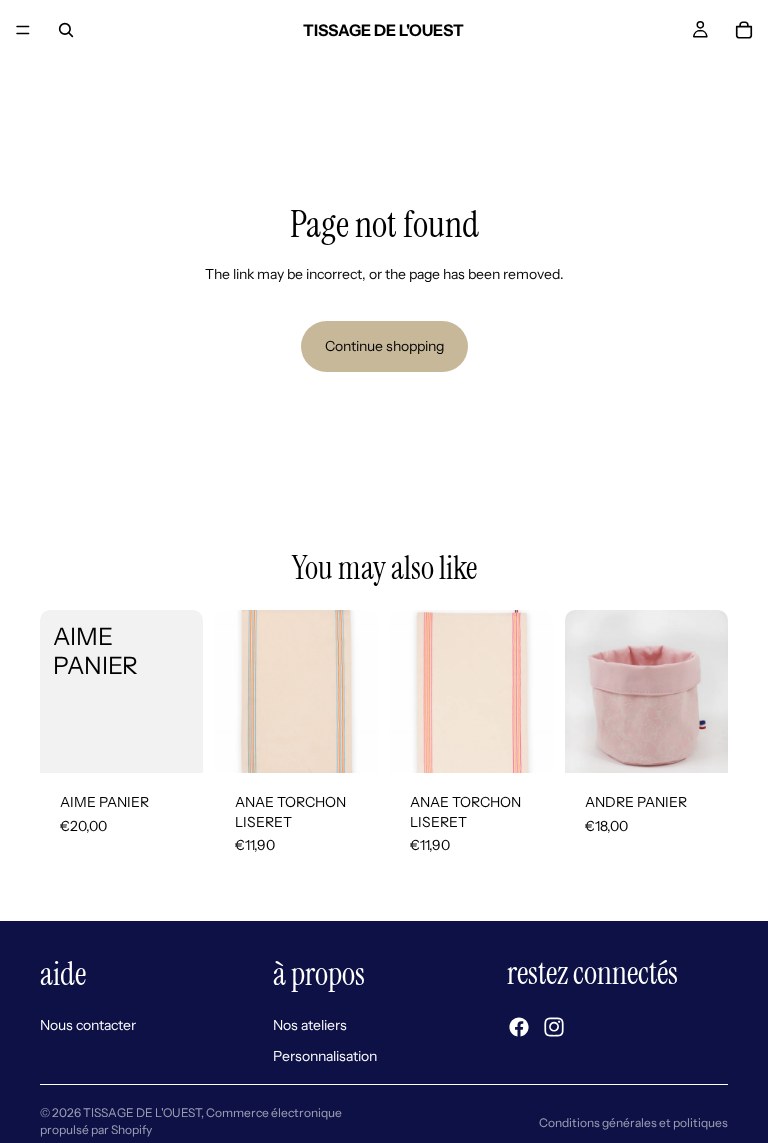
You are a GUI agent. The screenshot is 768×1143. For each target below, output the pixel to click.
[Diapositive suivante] (531, 691)
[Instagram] (554, 1027)
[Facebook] (519, 1027)
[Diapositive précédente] (412, 691)
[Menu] (23, 30)
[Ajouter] (172, 742)
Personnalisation (325, 1056)
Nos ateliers (310, 1024)
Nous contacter (88, 1024)
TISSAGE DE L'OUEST (142, 1112)
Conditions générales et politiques (633, 1122)
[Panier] (744, 30)
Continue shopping (384, 346)
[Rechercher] (66, 30)
